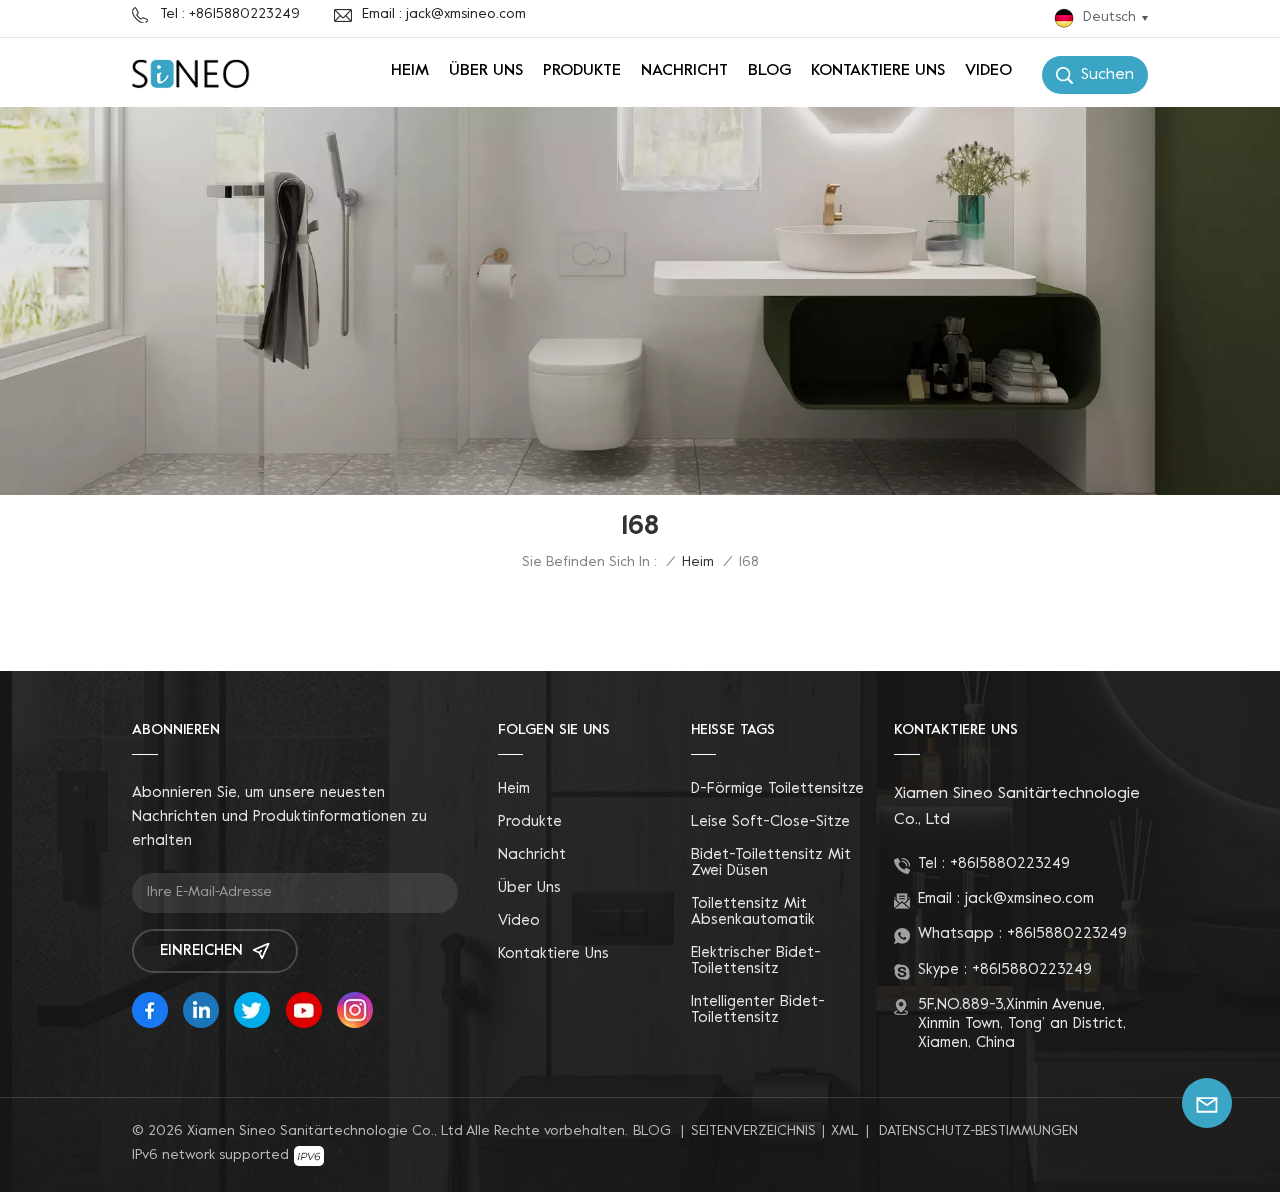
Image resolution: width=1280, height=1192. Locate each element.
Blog (769, 71)
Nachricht (684, 71)
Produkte (582, 71)
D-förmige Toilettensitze (777, 789)
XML (845, 1131)
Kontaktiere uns (878, 71)
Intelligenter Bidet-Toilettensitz (758, 1010)
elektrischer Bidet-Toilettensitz (756, 961)
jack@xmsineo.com (1029, 899)
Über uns (486, 71)
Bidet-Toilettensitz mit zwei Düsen (771, 863)
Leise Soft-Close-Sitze (770, 822)
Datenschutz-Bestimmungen (978, 1131)
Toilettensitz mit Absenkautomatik (753, 912)
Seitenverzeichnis (753, 1131)
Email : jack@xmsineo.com (444, 14)
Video (988, 71)
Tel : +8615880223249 (230, 14)
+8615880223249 (1010, 864)
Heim (410, 71)
